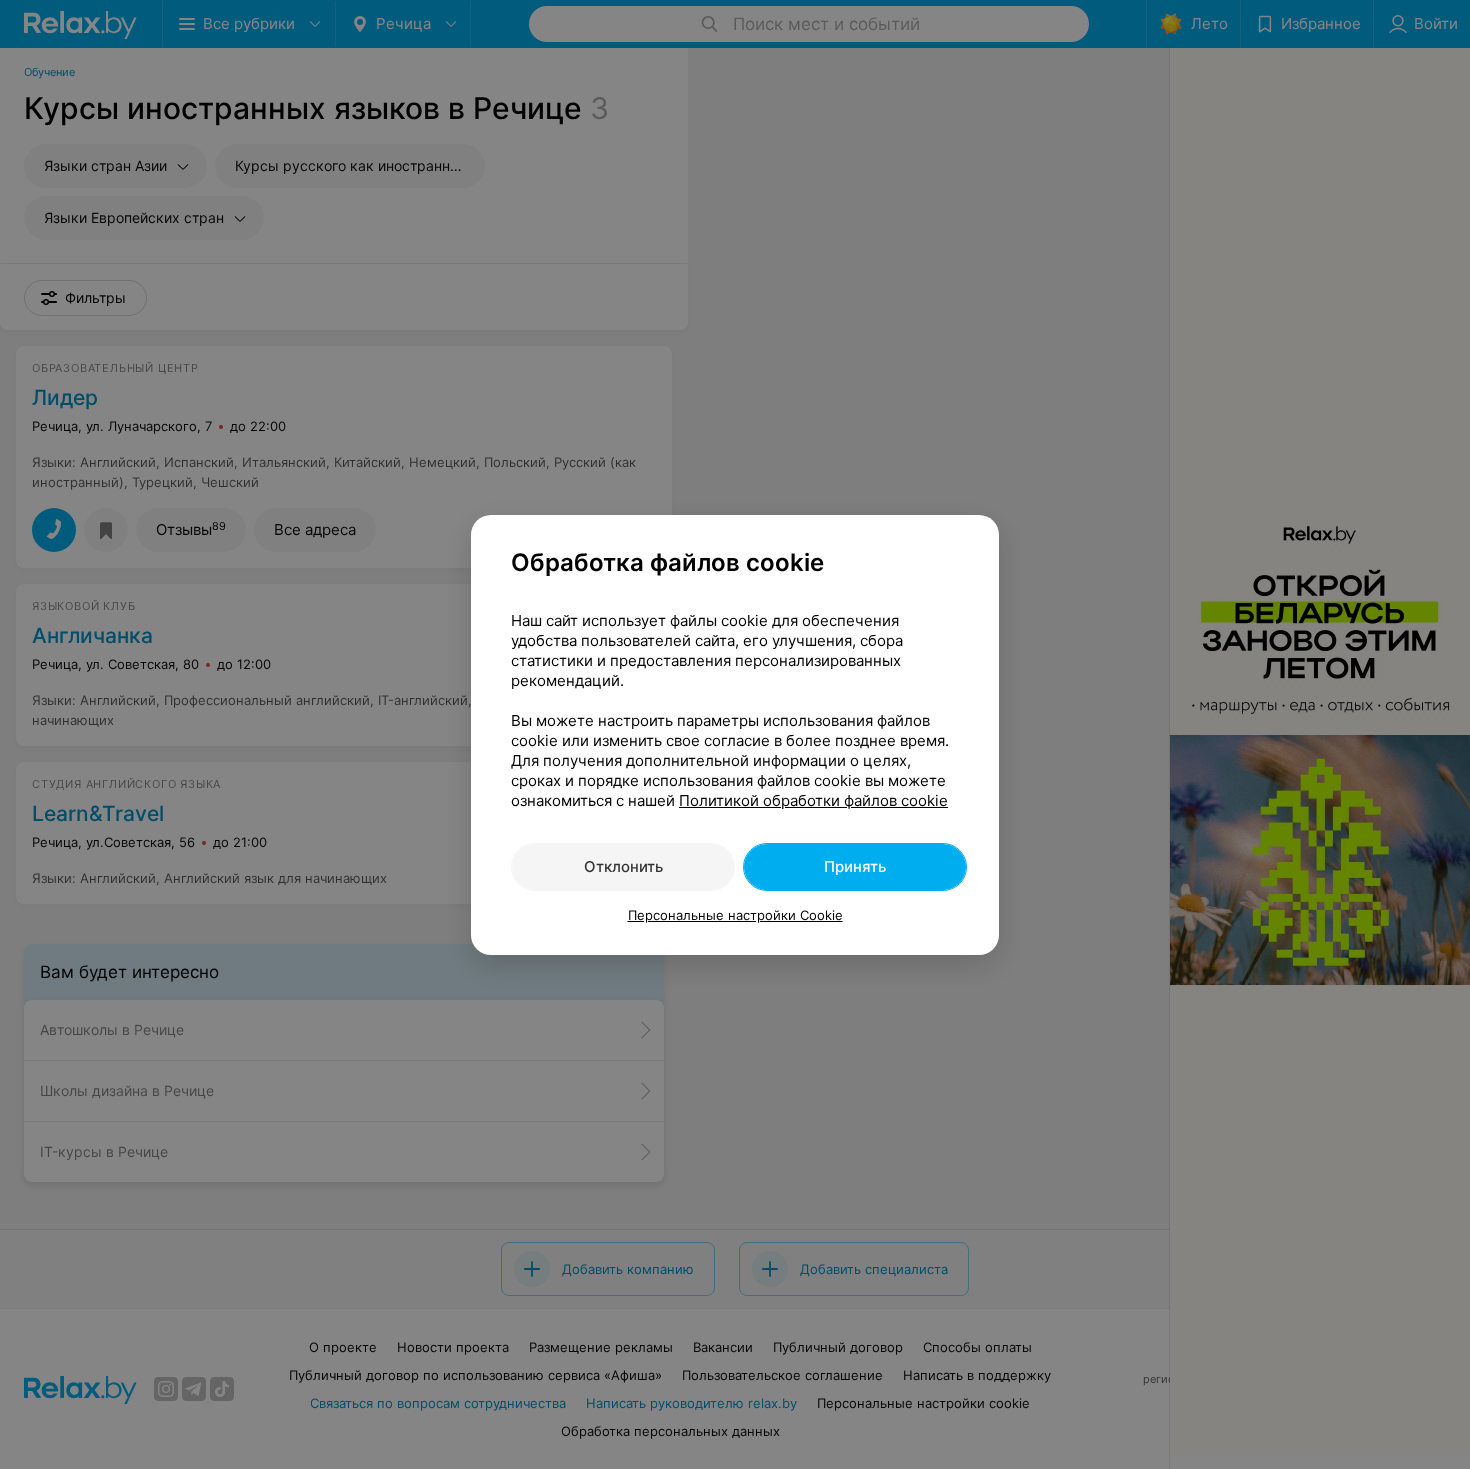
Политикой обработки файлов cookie (813, 800)
